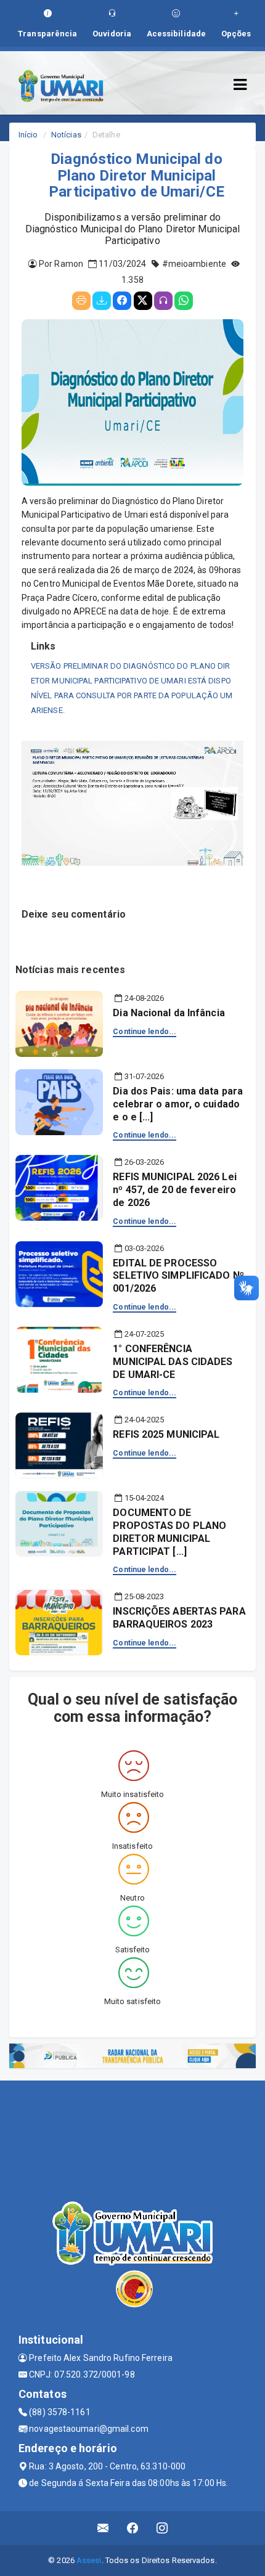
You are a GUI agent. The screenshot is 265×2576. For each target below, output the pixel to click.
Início (28, 135)
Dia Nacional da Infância (169, 1013)
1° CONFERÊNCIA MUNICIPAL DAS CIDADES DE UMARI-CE (173, 1362)
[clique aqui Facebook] (133, 2528)
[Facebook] (122, 301)
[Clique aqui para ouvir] (163, 301)
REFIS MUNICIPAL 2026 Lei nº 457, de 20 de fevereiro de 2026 (174, 1190)
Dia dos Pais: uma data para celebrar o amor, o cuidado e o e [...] (178, 1104)
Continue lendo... (145, 1032)
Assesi (89, 2560)
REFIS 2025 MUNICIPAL (166, 1434)
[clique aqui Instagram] (162, 2528)
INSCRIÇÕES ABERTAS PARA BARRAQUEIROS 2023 (179, 1618)
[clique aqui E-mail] (103, 2528)
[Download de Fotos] (102, 301)
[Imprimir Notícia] (81, 301)
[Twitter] (143, 301)
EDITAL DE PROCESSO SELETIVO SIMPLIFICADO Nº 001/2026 (178, 1276)
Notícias (66, 135)
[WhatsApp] (184, 301)
